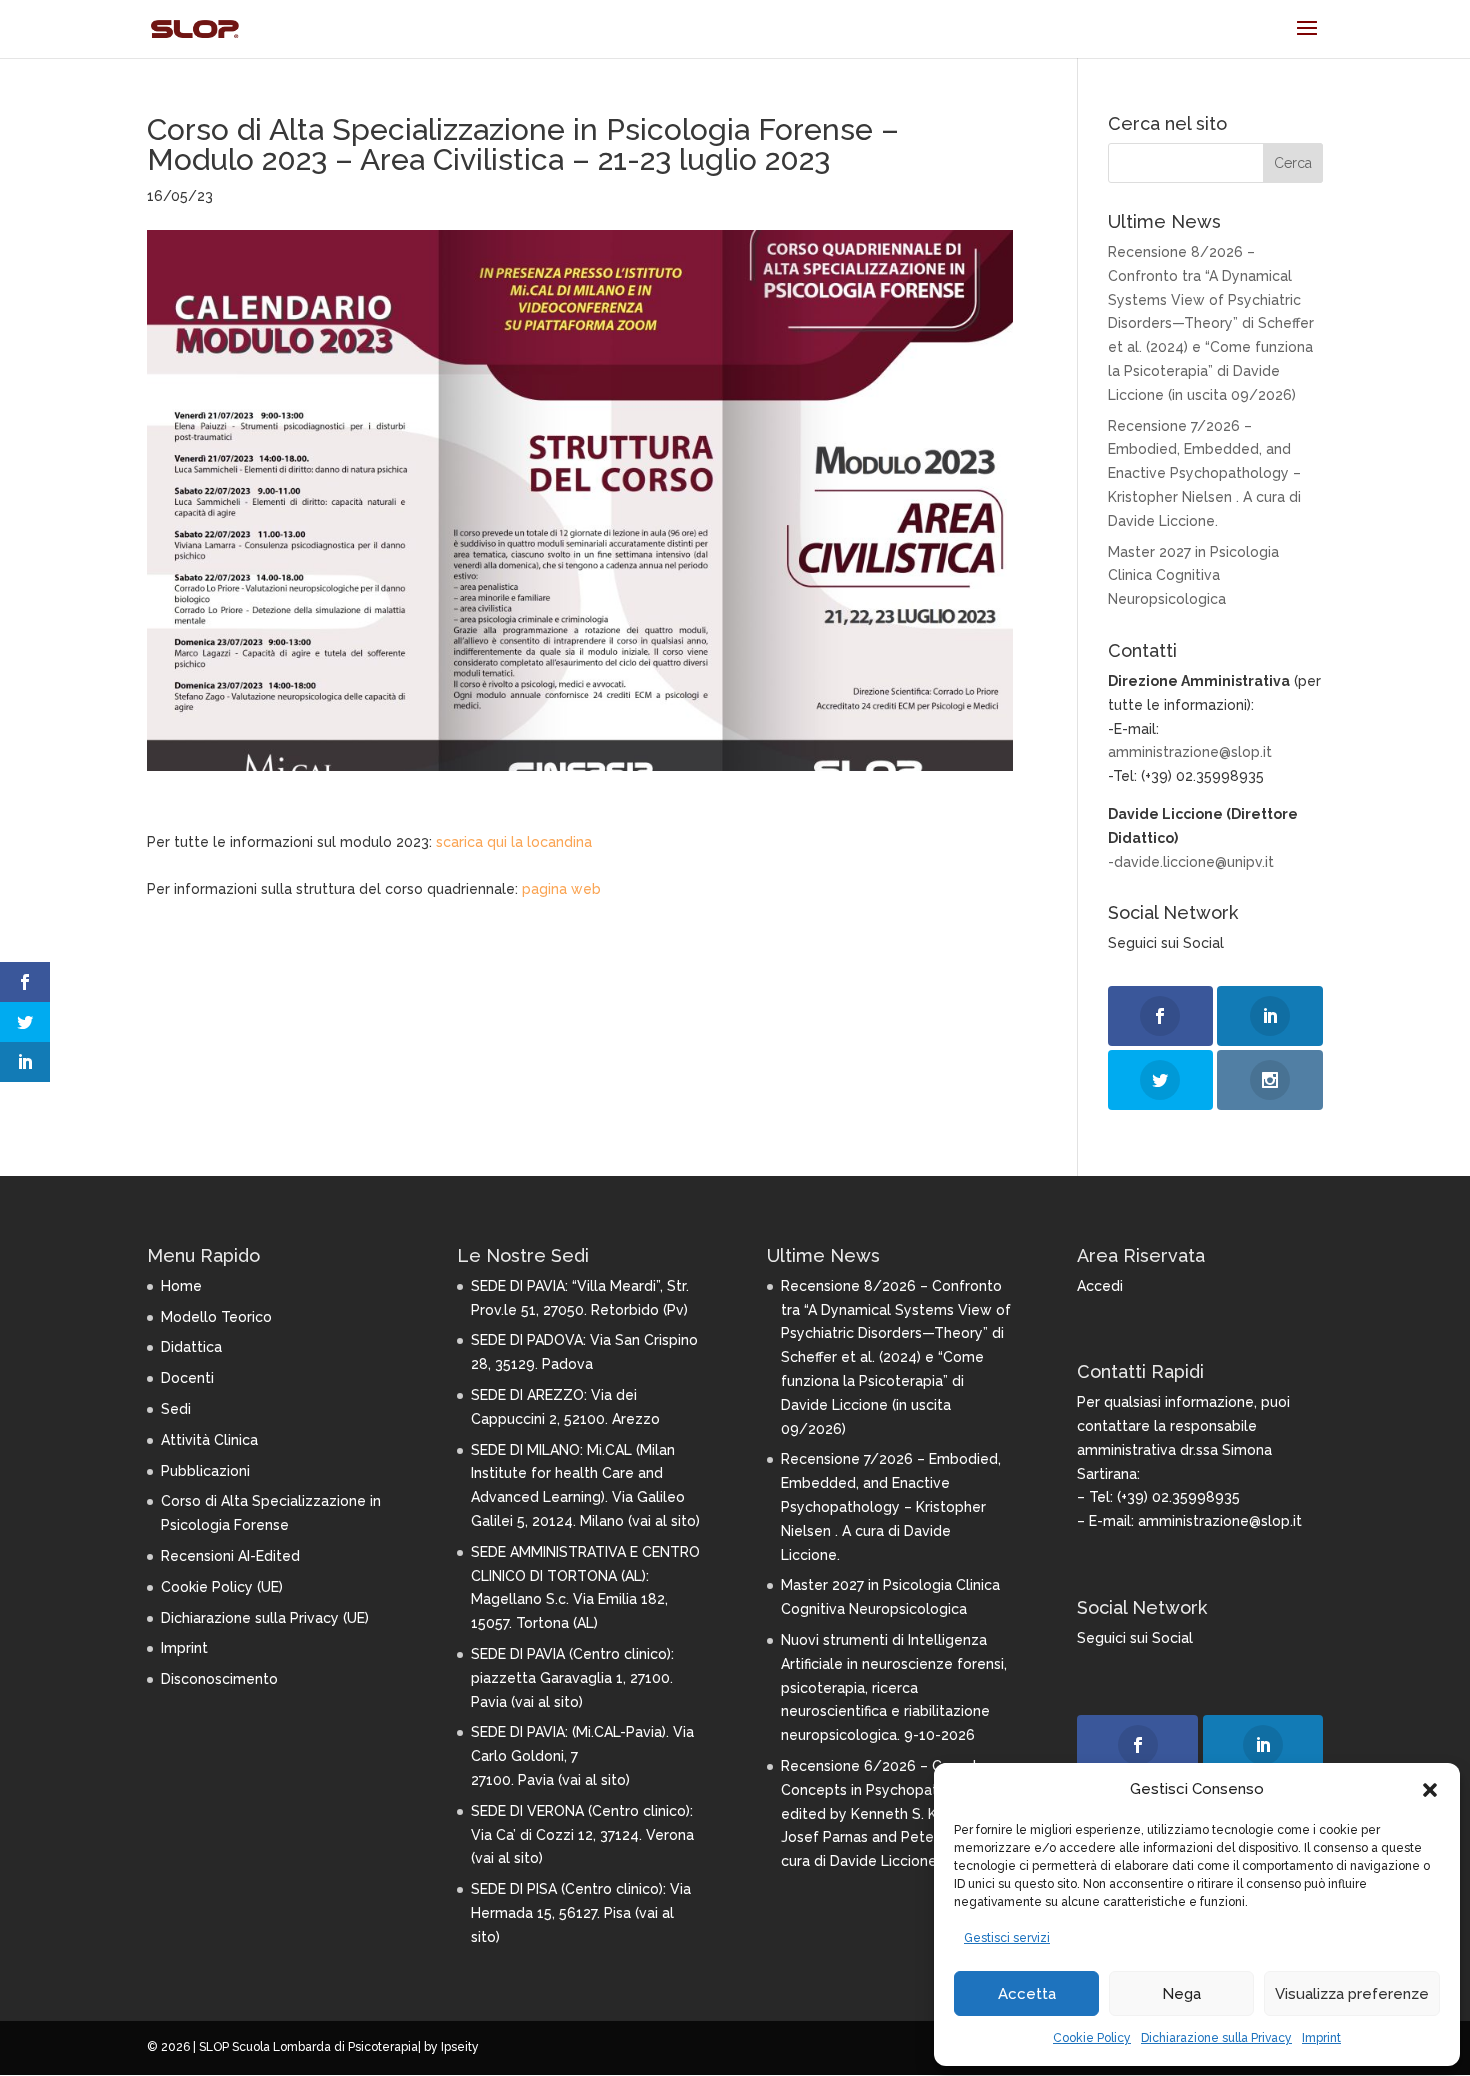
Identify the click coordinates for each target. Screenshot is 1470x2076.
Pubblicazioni (205, 1471)
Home (181, 1286)
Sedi (176, 1409)
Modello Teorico (216, 1317)
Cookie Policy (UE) (222, 1587)
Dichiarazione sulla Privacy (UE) (265, 1618)
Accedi (1100, 1286)
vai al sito (664, 1521)
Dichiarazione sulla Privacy (1216, 2038)
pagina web (561, 889)
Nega (1181, 1994)
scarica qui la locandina (514, 842)
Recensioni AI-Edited (230, 1556)
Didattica (191, 1347)
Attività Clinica (209, 1440)
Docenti (187, 1378)
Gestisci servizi (1007, 1938)
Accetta (1027, 1994)
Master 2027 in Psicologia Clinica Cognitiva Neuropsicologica (1193, 576)
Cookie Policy (1092, 2038)
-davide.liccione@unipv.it (1191, 862)
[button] (1430, 1790)
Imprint (1321, 2038)
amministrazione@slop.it (1190, 752)
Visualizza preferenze (1352, 1994)
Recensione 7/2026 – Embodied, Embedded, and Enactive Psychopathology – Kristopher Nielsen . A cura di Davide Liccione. (1204, 473)
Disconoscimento (219, 1679)
